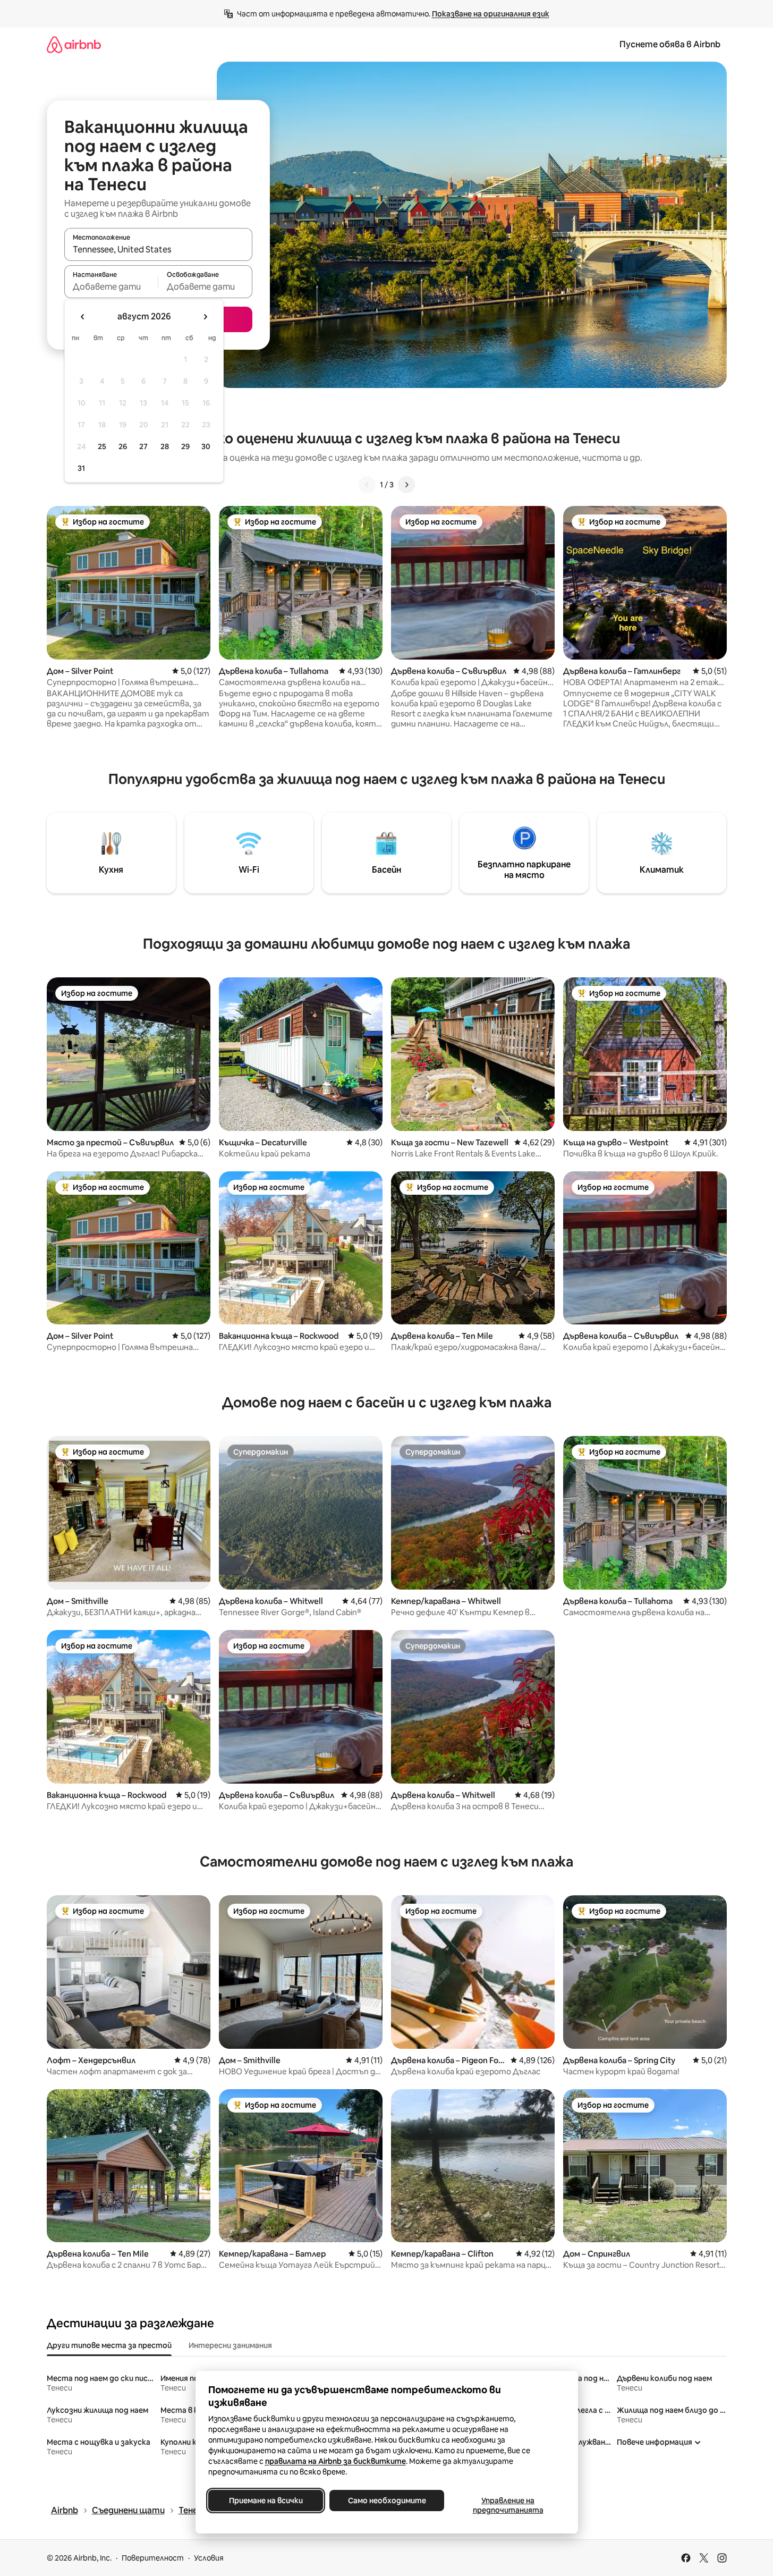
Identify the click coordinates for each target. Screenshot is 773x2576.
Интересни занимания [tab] (230, 2345)
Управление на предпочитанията (508, 2505)
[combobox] (158, 249)
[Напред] (406, 485)
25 (102, 446)
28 (165, 446)
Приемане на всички (265, 2501)
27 (143, 446)
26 (123, 446)
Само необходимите (386, 2501)
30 (206, 446)
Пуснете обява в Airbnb (670, 44)
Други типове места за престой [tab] (109, 2345)
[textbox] (111, 286)
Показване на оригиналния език (491, 14)
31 (81, 468)
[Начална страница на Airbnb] (74, 44)
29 (185, 446)
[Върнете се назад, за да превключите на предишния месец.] (83, 317)
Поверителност (153, 2558)
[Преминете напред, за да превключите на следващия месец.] (205, 317)
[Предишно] (367, 485)
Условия (209, 2558)
